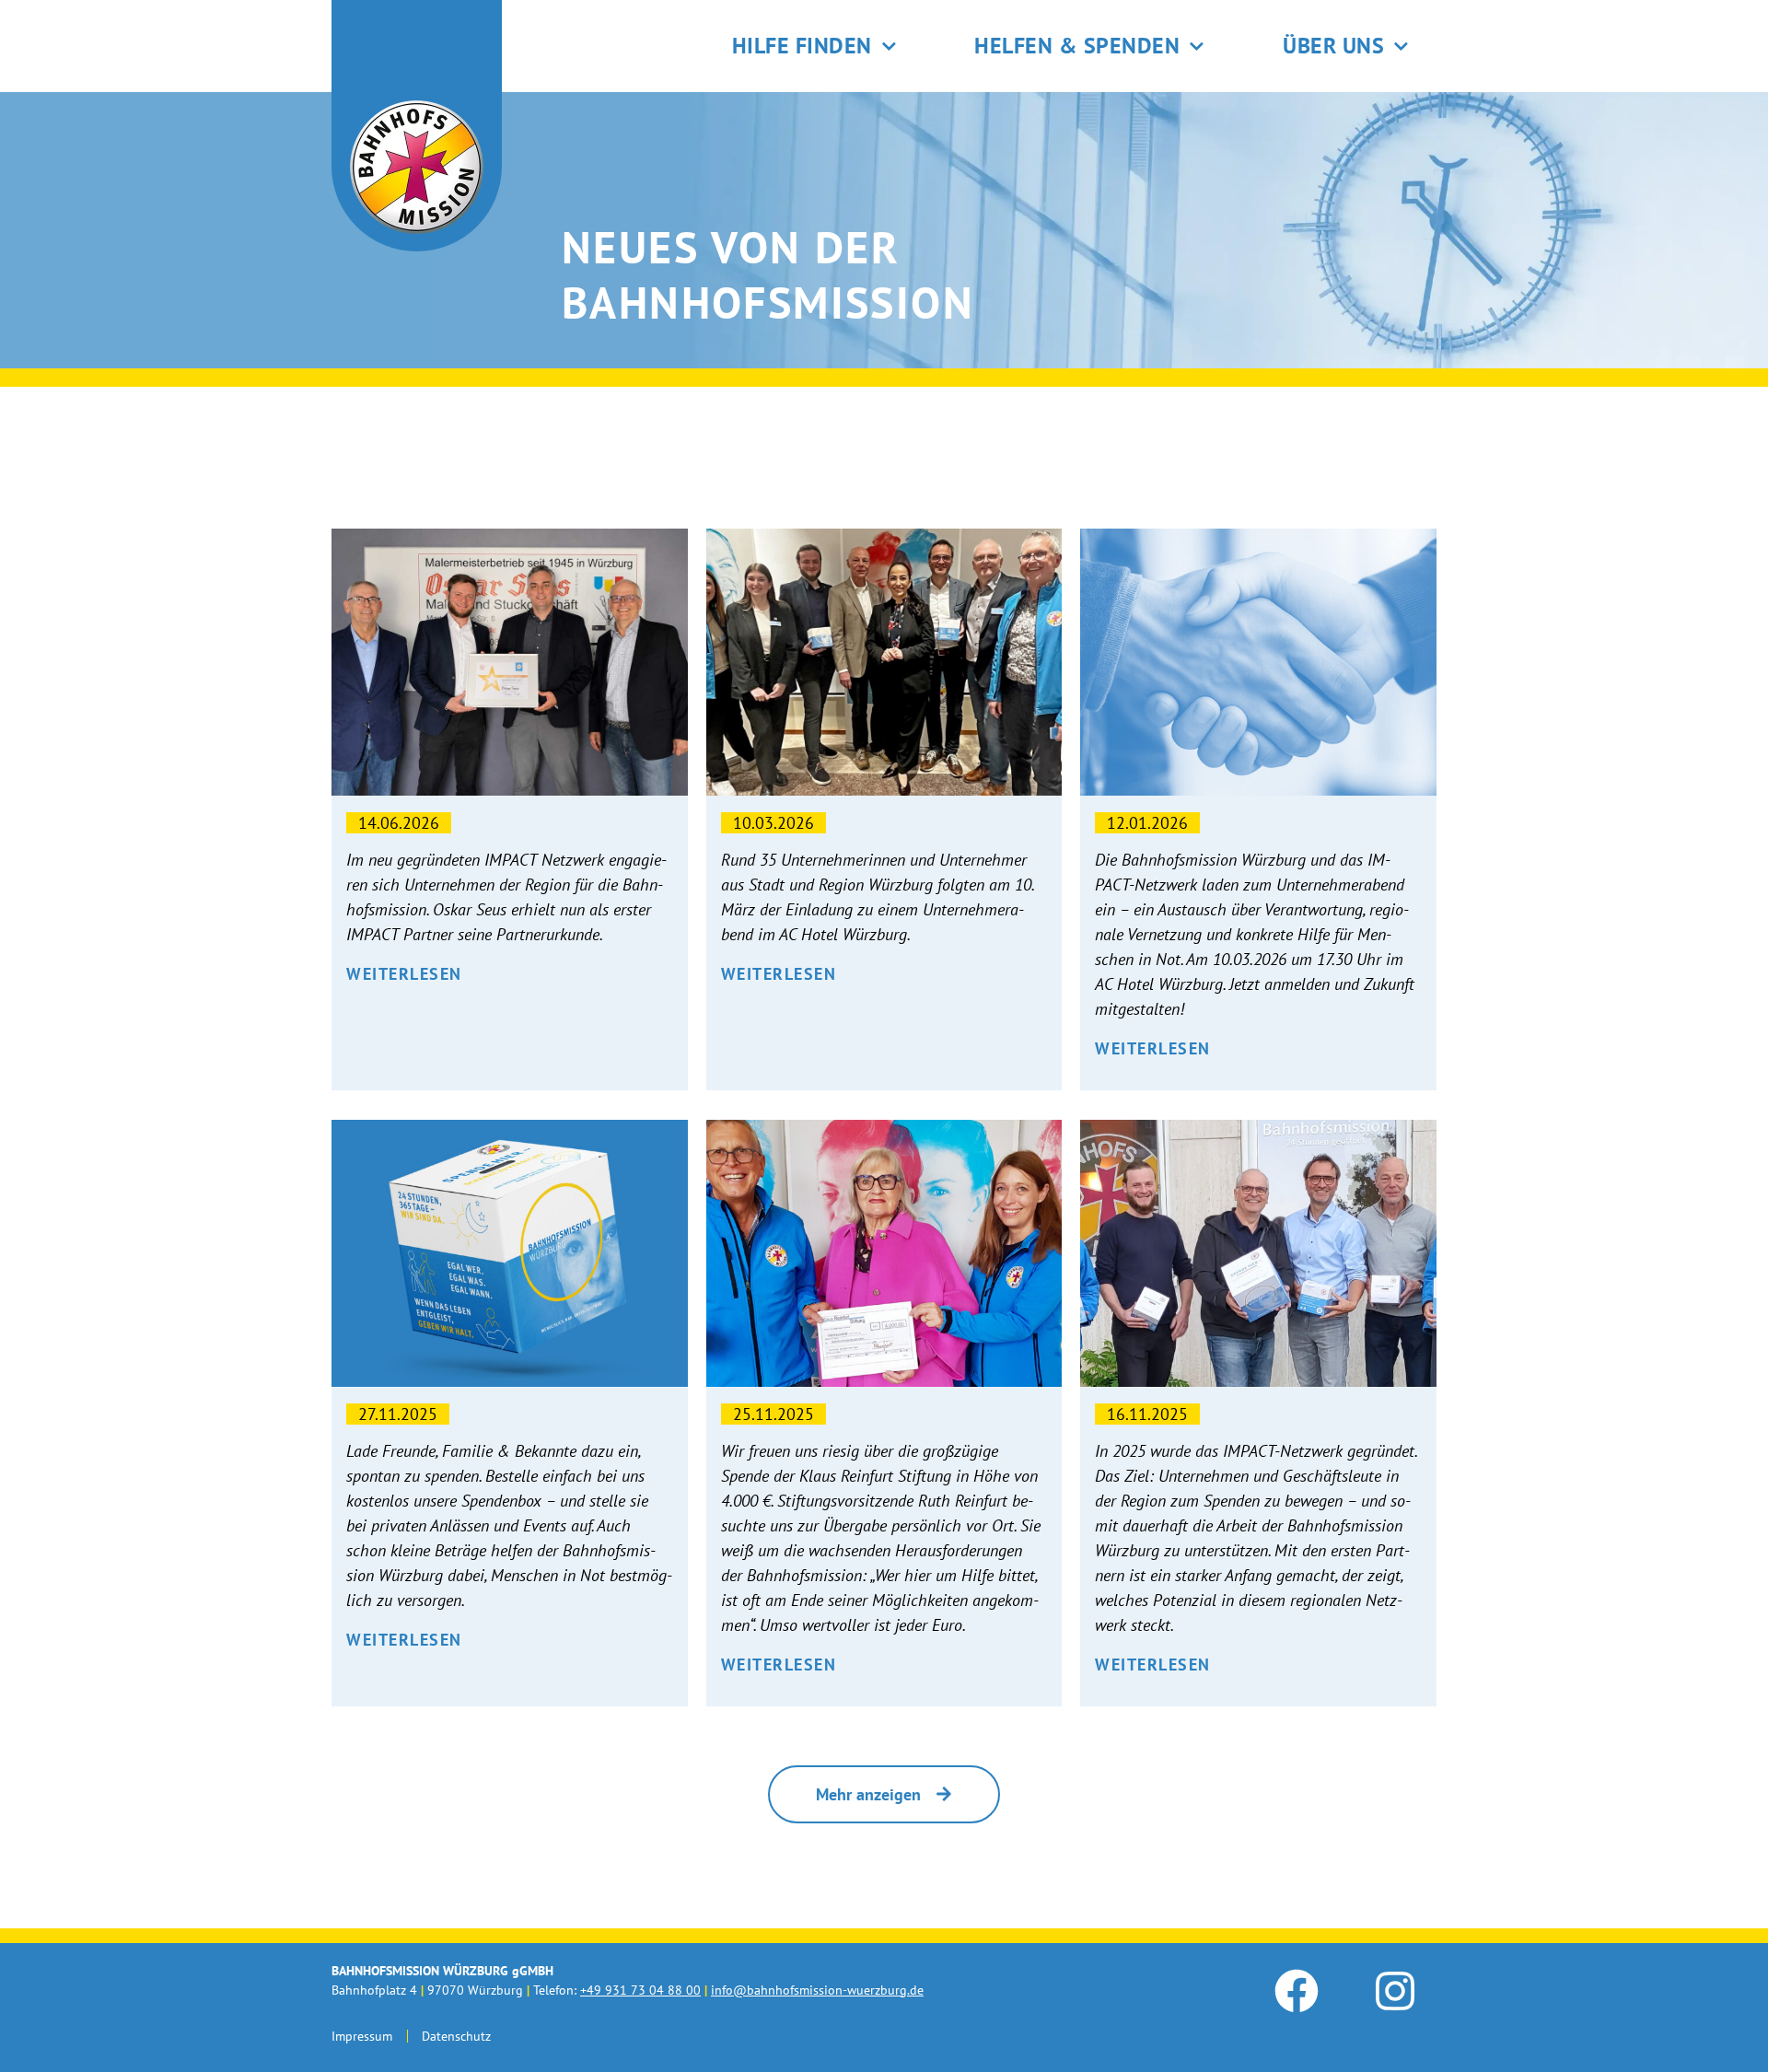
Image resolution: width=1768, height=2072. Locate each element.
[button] (884, 1794)
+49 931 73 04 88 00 (640, 1990)
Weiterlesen (404, 974)
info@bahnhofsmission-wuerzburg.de (817, 1990)
